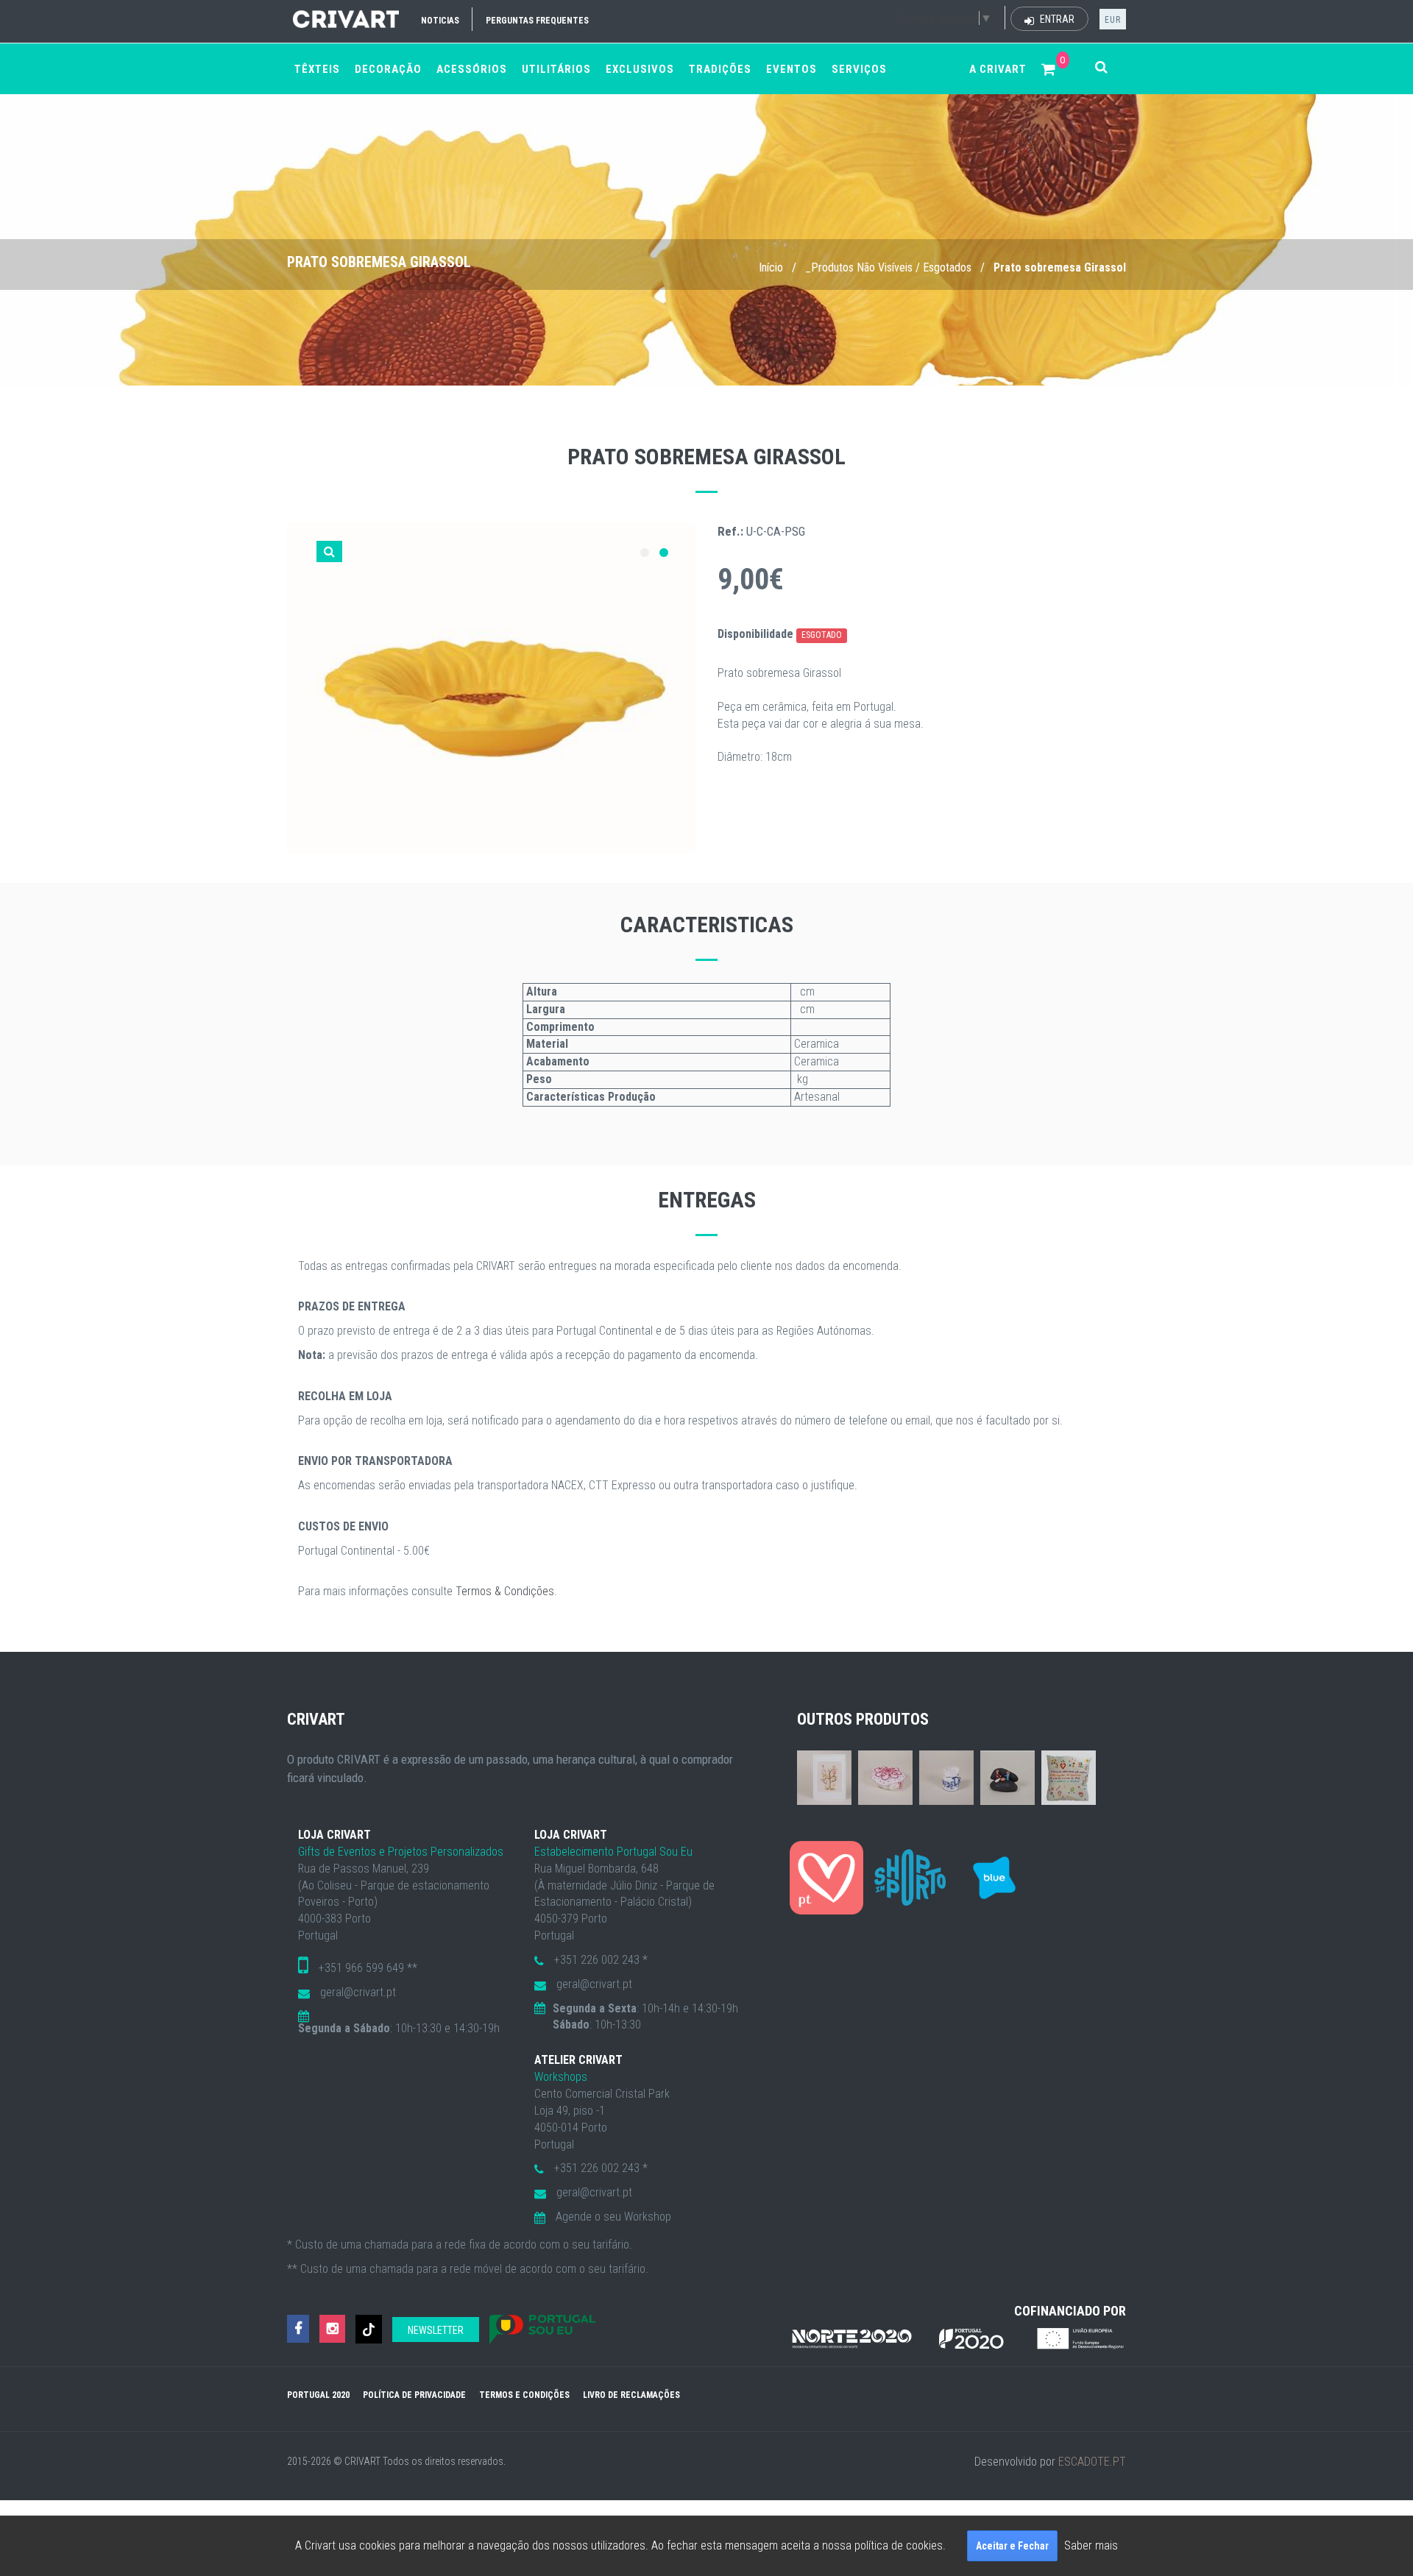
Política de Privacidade (414, 2395)
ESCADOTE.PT (1092, 2462)
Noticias (440, 21)
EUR (1113, 20)
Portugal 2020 (318, 2395)
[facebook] (298, 2329)
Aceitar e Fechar (1012, 2546)
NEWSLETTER (436, 2330)
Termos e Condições (524, 2395)
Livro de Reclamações (631, 2395)
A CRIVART (998, 69)
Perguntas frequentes (537, 21)
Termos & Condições (505, 1591)
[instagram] (332, 2329)
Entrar (1056, 19)
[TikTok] (369, 2329)
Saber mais (1091, 2545)
